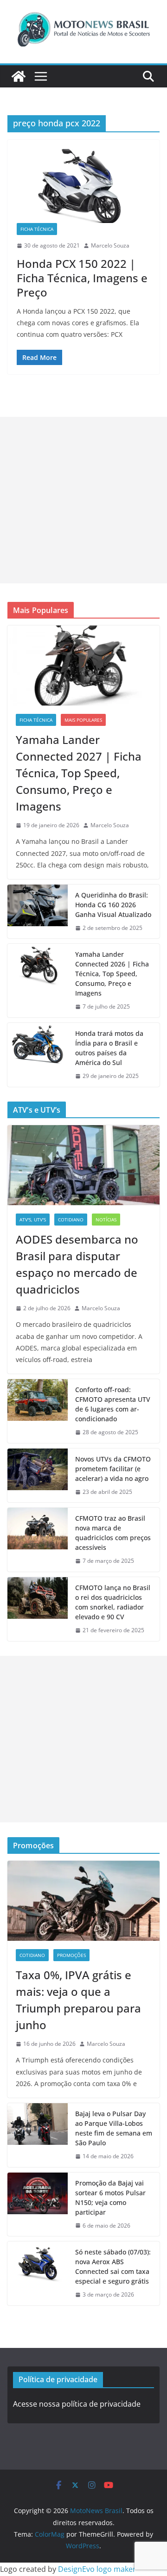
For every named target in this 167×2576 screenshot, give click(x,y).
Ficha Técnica (37, 229)
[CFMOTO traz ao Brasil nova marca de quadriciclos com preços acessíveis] (38, 1540)
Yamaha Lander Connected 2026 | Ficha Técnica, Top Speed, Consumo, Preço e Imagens (112, 974)
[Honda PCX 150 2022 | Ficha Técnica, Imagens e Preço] (83, 186)
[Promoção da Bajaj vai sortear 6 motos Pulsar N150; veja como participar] (38, 2204)
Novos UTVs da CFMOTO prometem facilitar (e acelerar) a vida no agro (113, 1469)
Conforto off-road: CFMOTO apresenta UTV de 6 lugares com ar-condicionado (113, 1404)
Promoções (71, 1955)
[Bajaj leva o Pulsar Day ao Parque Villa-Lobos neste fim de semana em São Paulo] (38, 2135)
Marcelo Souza (110, 245)
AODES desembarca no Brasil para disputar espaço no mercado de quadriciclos (77, 1264)
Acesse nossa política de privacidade (77, 2404)
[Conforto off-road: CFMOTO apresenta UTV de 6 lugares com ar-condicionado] (38, 1411)
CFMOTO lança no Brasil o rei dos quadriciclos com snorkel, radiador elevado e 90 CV (113, 1602)
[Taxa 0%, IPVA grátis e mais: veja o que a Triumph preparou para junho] (83, 1901)
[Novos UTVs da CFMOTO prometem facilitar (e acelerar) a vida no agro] (38, 1476)
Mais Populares (83, 720)
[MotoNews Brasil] (19, 76)
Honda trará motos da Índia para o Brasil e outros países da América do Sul (109, 1048)
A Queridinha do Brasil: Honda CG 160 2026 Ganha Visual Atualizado (113, 905)
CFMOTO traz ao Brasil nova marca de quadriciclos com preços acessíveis (113, 1533)
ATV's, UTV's (33, 1220)
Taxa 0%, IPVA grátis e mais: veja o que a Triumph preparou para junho (78, 2000)
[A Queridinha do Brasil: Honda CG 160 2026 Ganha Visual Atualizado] (38, 912)
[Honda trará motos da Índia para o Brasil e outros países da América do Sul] (38, 1055)
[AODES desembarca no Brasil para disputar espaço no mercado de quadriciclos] (83, 1165)
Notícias (106, 1220)
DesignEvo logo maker (97, 2569)
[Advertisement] (83, 500)
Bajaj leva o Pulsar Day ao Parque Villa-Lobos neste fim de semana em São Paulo (114, 2128)
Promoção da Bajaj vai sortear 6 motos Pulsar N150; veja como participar (110, 2198)
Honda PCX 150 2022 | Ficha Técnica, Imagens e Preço (82, 278)
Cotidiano (71, 1220)
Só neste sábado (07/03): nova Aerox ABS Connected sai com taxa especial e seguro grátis (113, 2266)
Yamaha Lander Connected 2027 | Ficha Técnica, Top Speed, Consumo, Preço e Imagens (79, 773)
